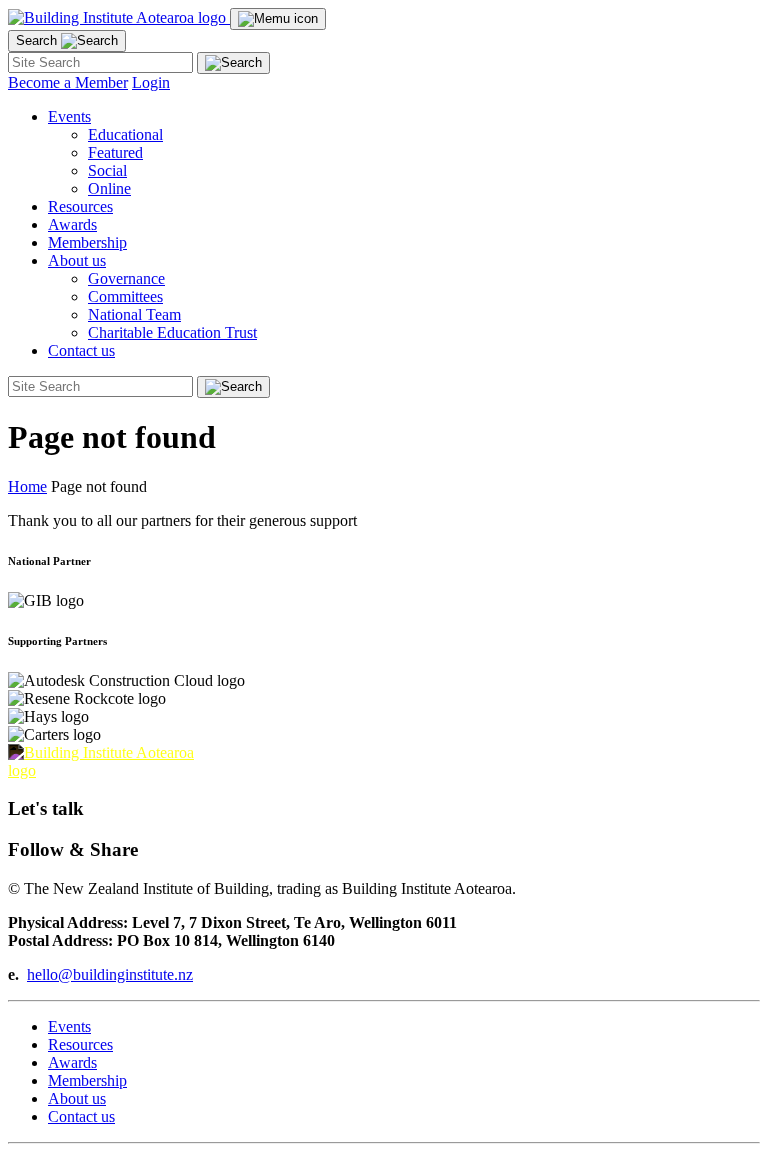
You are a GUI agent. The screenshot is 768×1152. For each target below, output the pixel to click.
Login (151, 82)
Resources (80, 206)
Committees (125, 296)
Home (27, 486)
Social (107, 170)
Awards (72, 224)
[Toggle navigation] (278, 19)
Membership (87, 242)
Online (109, 188)
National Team (134, 314)
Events (69, 1026)
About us (77, 1098)
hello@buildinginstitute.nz (110, 974)
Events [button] (69, 116)
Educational (125, 134)
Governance (126, 278)
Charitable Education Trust (172, 332)
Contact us (81, 350)
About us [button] (77, 260)
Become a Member (68, 82)
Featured (115, 152)
